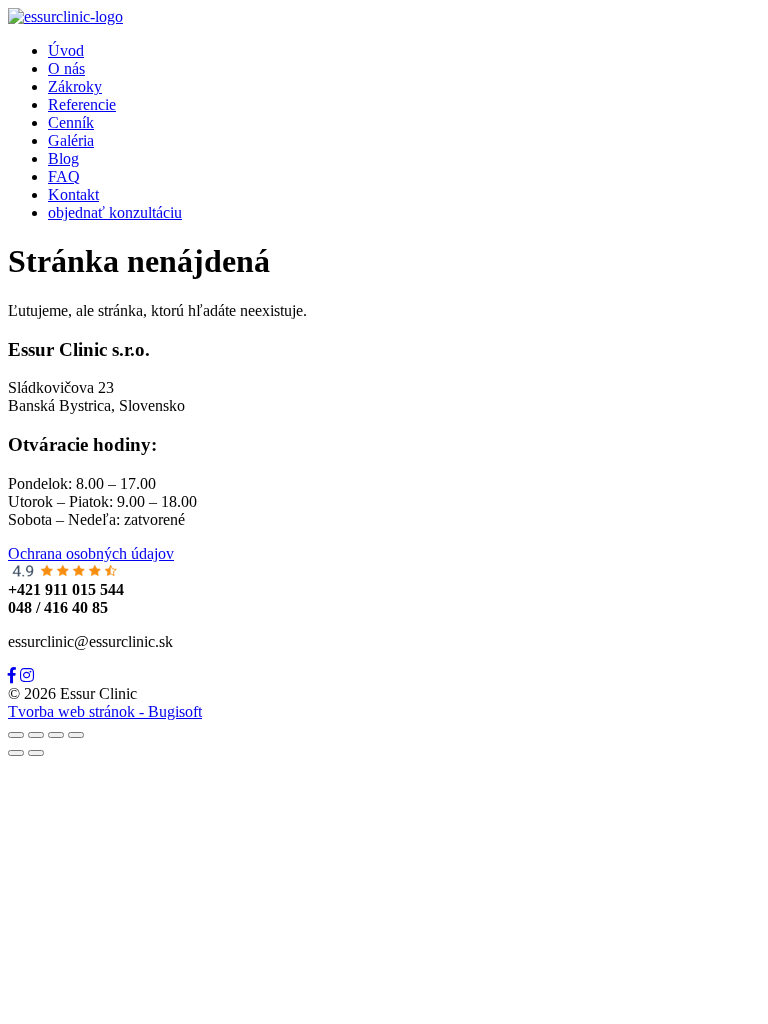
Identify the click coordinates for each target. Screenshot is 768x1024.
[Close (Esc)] (16, 735)
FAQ (64, 176)
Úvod (66, 50)
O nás (66, 68)
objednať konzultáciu (115, 212)
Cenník (71, 122)
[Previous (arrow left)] (16, 753)
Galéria (71, 140)
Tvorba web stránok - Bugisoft (105, 711)
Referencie (82, 104)
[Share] (36, 735)
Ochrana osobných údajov (91, 553)
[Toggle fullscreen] (56, 735)
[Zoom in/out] (76, 735)
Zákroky (75, 86)
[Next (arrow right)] (36, 753)
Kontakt (73, 194)
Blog (63, 158)
